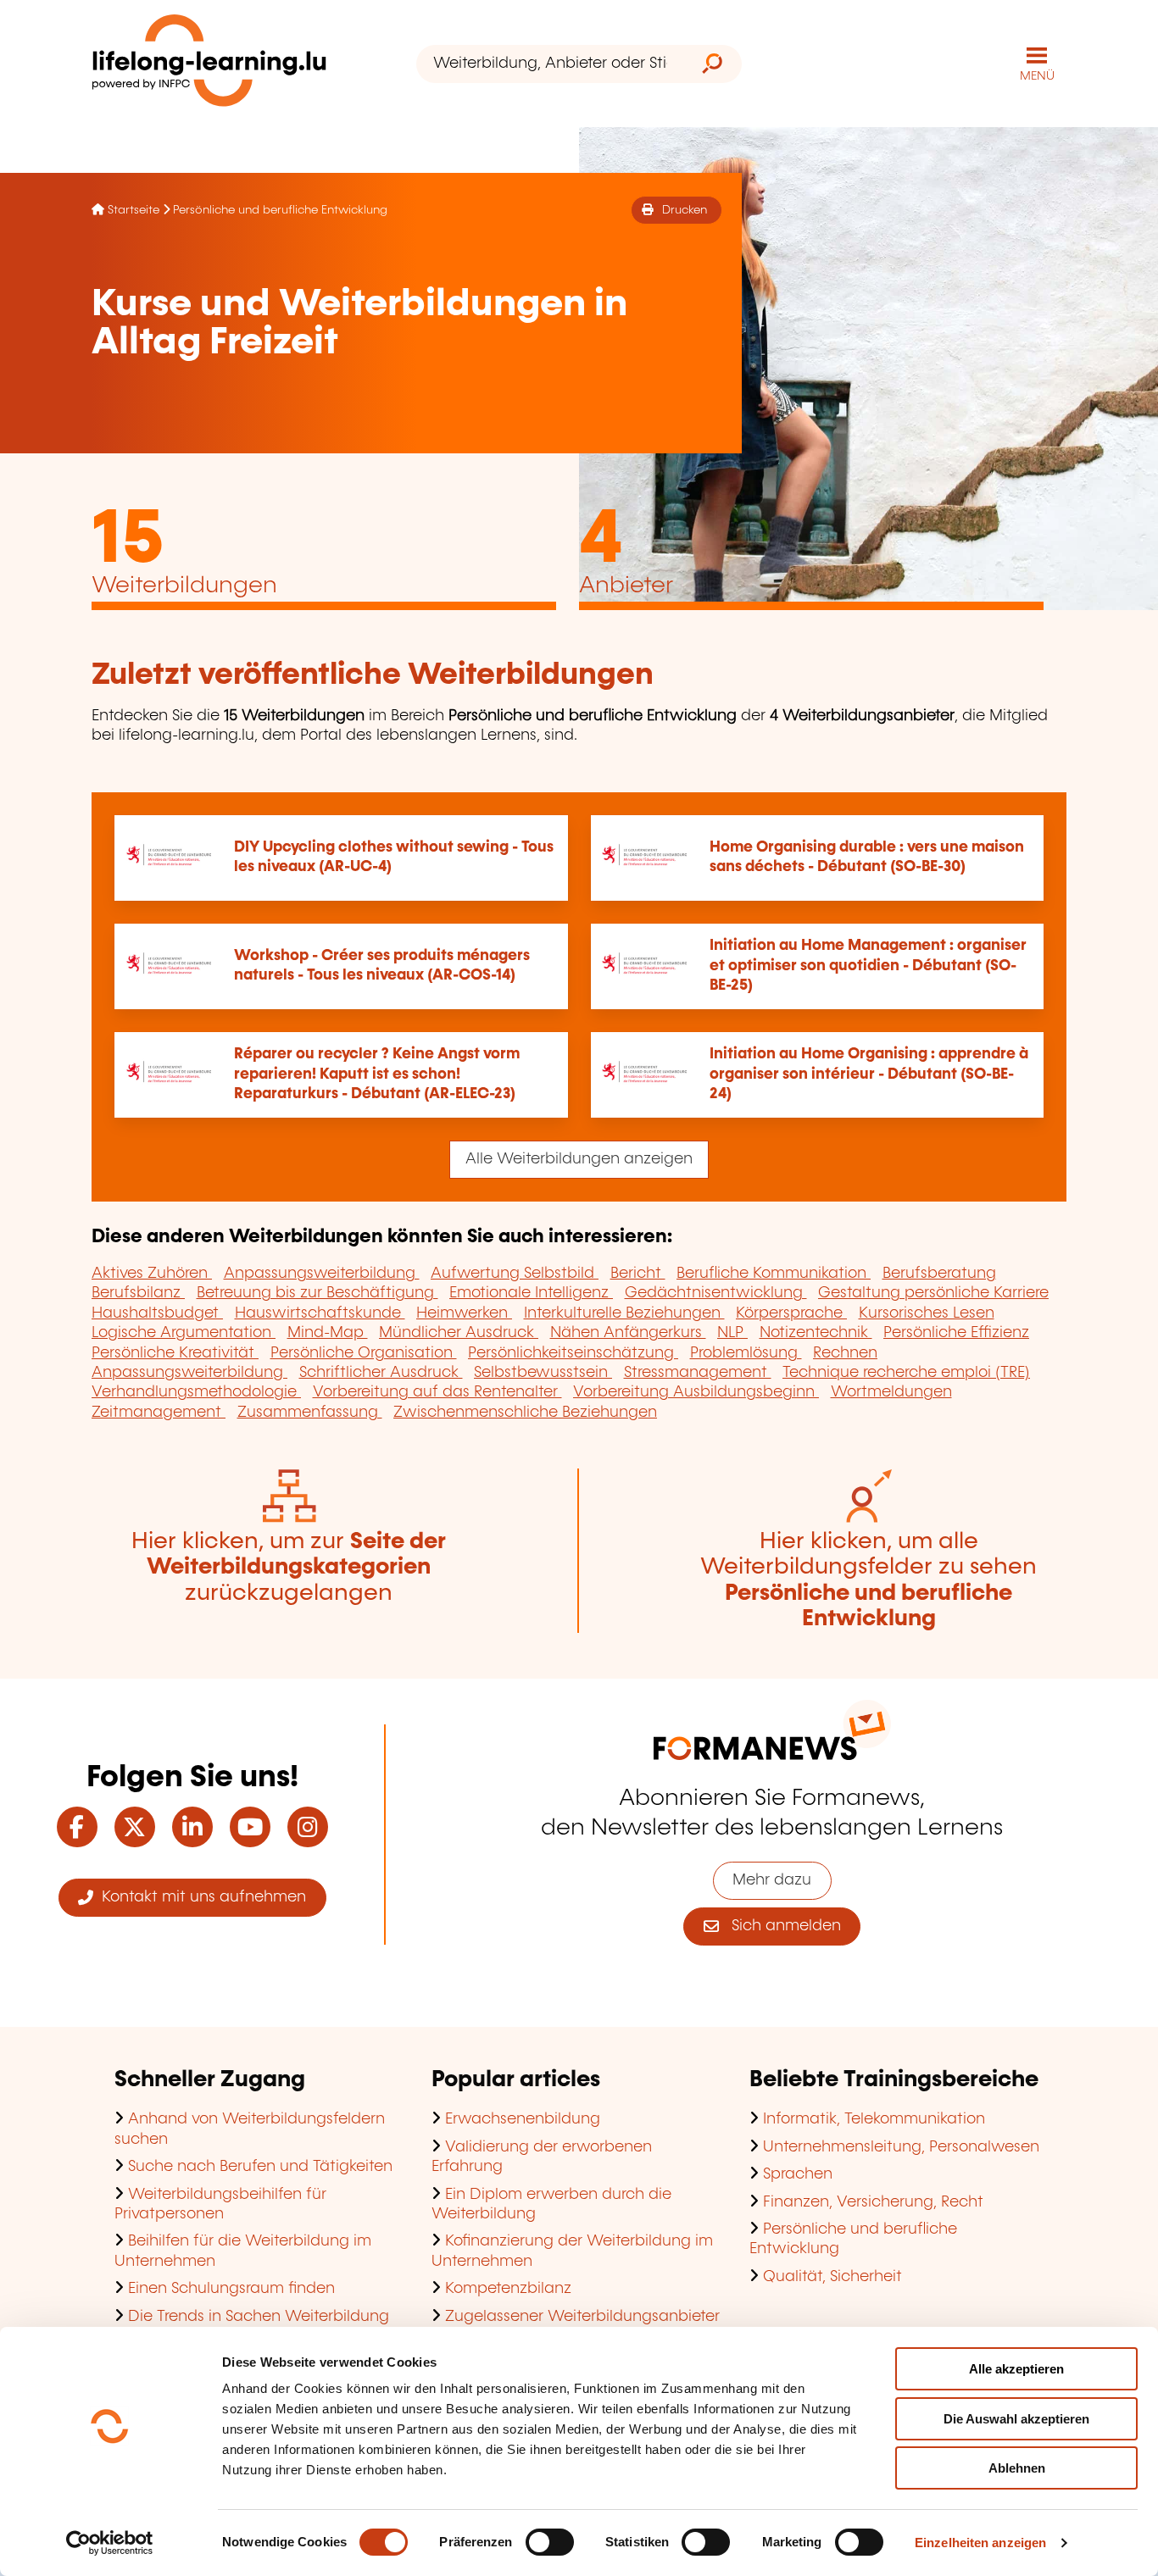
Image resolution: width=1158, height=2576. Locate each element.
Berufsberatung (939, 1274)
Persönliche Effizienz (956, 1333)
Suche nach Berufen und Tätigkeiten (260, 2167)
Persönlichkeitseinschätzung (573, 1353)
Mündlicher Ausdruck (459, 1333)
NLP (732, 1333)
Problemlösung (746, 1353)
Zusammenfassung (310, 1413)
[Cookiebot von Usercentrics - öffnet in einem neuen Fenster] (110, 2543)
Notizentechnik (816, 1333)
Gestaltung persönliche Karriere (933, 1293)
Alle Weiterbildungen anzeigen (579, 1159)
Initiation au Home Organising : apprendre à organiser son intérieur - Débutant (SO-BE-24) (869, 1074)
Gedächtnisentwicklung (716, 1293)
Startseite (134, 210)
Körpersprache (791, 1313)
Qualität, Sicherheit (832, 2277)
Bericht (638, 1274)
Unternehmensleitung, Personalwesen (901, 2147)
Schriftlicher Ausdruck (381, 1373)
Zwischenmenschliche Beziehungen (525, 1413)
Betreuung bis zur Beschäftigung (317, 1293)
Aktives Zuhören (152, 1274)
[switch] (550, 2542)
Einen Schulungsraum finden (231, 2289)
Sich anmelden (780, 1926)
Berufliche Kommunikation (774, 1274)
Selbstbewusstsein (543, 1373)
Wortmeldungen (891, 1392)
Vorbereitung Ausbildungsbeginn (696, 1392)
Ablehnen (1017, 2468)
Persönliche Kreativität (175, 1353)
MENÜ (1037, 76)
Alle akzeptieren (1016, 2369)
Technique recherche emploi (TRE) (906, 1373)
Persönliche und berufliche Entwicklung (280, 210)
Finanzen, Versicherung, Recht (873, 2202)
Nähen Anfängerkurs (628, 1333)
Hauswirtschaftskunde (320, 1313)
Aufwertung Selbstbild (515, 1274)
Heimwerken (464, 1313)
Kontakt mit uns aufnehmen (200, 1897)
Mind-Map (328, 1333)
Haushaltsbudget (157, 1313)
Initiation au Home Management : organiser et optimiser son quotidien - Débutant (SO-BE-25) (868, 966)
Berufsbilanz (138, 1293)
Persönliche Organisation (364, 1353)
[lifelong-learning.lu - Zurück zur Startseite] (209, 64)
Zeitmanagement (159, 1413)
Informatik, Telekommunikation (874, 2119)
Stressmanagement (698, 1373)
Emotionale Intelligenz (531, 1293)
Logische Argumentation (184, 1333)
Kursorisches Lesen (927, 1313)
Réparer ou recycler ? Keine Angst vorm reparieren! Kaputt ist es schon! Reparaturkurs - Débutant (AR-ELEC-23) (377, 1074)
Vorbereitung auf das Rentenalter (437, 1392)
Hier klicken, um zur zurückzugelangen (289, 1568)
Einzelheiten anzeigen (980, 2543)
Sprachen (798, 2174)
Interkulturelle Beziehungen (624, 1313)
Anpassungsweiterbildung (322, 1274)
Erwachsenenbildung (523, 2119)
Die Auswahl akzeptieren (1016, 2419)
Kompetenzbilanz (508, 2289)
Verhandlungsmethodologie (196, 1392)
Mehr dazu (772, 1880)
